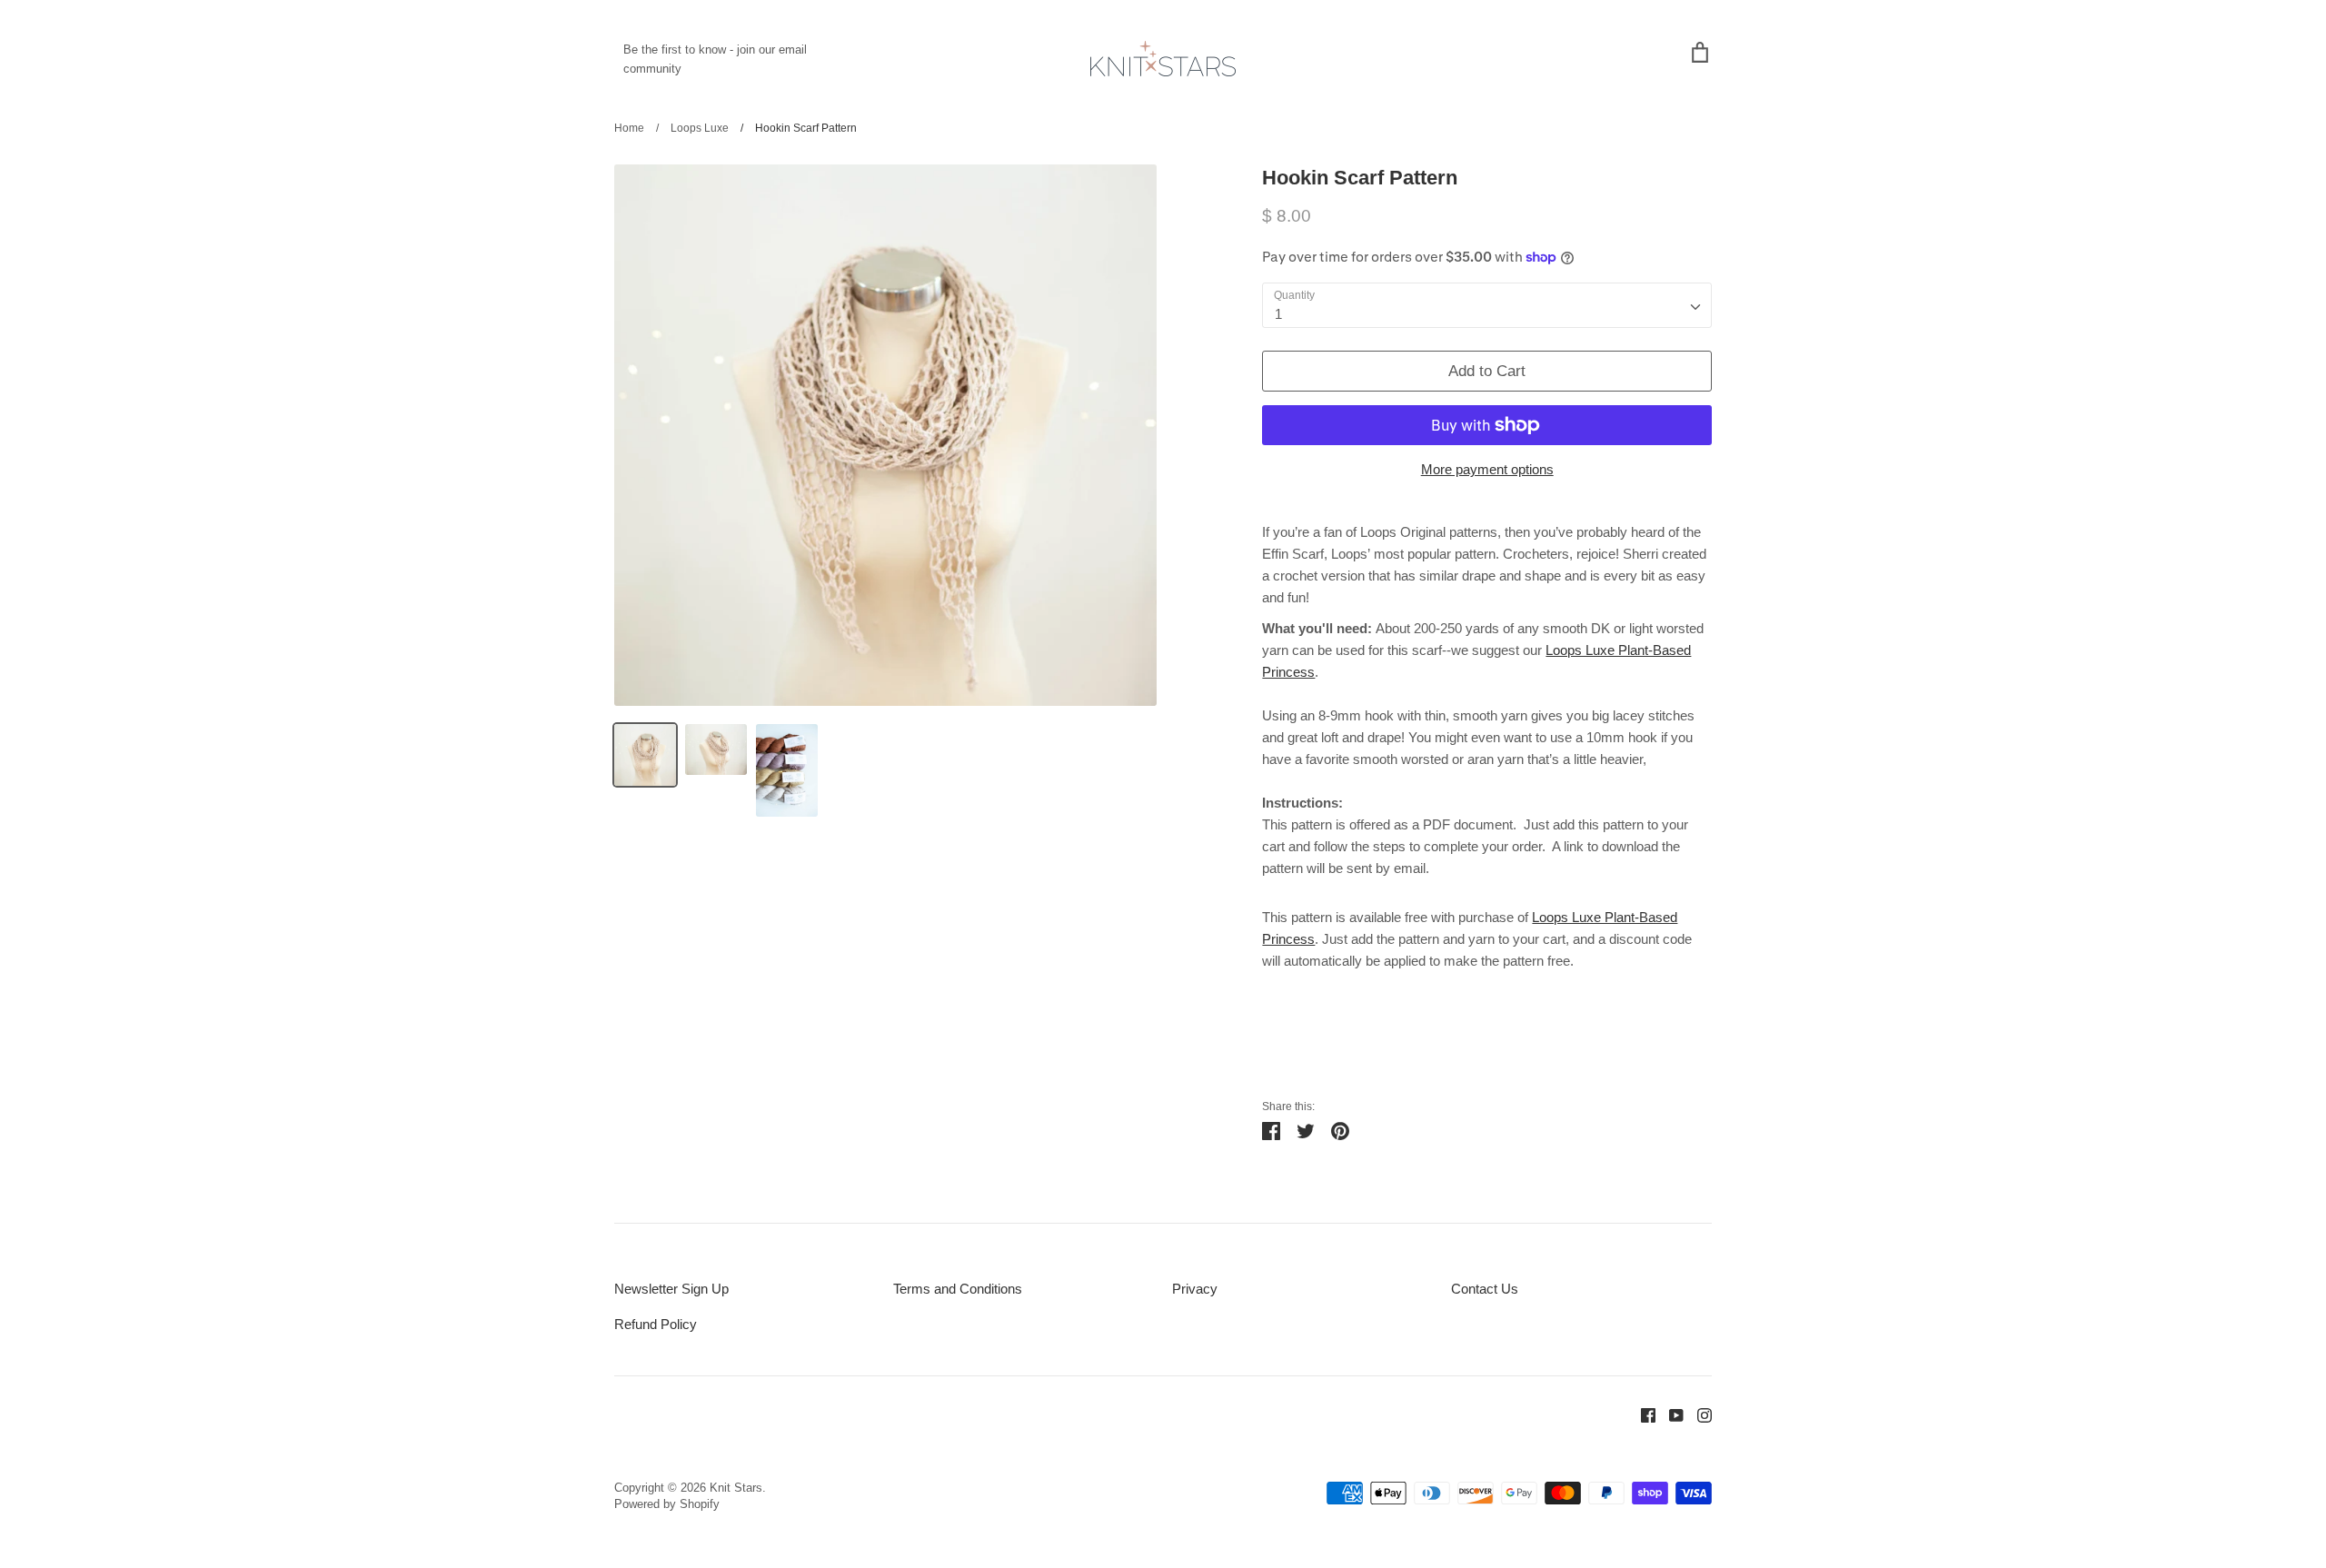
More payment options (1487, 469)
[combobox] (1487, 305)
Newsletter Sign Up (671, 1289)
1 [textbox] (1278, 314)
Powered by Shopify (667, 1504)
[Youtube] (1670, 1414)
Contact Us (1485, 1289)
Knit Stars (736, 1488)
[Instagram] (1698, 1414)
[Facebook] (1641, 1414)
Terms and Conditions (958, 1289)
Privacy (1195, 1289)
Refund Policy (656, 1324)
